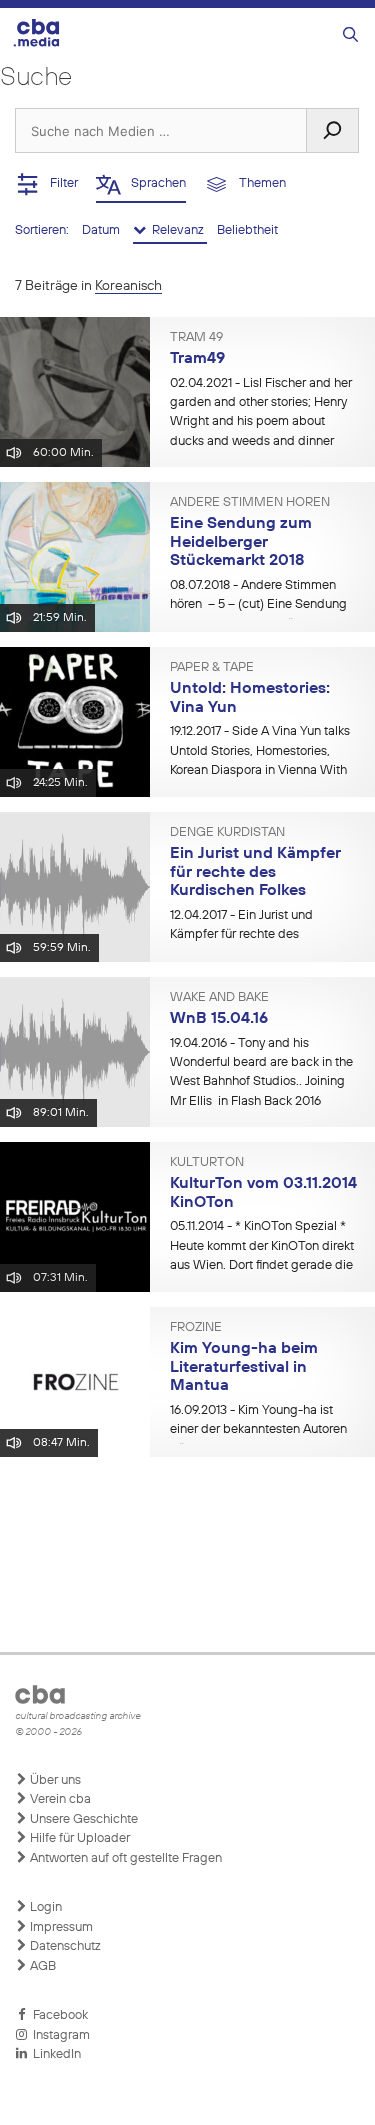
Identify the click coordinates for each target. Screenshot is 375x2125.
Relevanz (176, 230)
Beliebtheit (247, 230)
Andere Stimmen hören (250, 503)
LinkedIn (54, 2054)
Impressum (60, 1927)
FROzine (196, 1328)
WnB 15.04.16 (219, 1019)
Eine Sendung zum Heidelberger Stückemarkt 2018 (241, 542)
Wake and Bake (219, 998)
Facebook (57, 2015)
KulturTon (207, 1163)
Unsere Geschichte (82, 1819)
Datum (102, 230)
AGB (41, 1966)
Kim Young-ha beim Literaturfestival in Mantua (244, 1367)
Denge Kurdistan (227, 833)
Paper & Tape (212, 668)
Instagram (58, 2035)
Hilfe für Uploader (78, 1838)
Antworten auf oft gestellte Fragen (124, 1858)
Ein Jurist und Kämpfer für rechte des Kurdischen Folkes (255, 872)
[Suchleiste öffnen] (350, 35)
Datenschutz (64, 1946)
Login (44, 1907)
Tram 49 (196, 338)
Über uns (54, 1780)
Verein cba (59, 1799)
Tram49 (197, 359)
